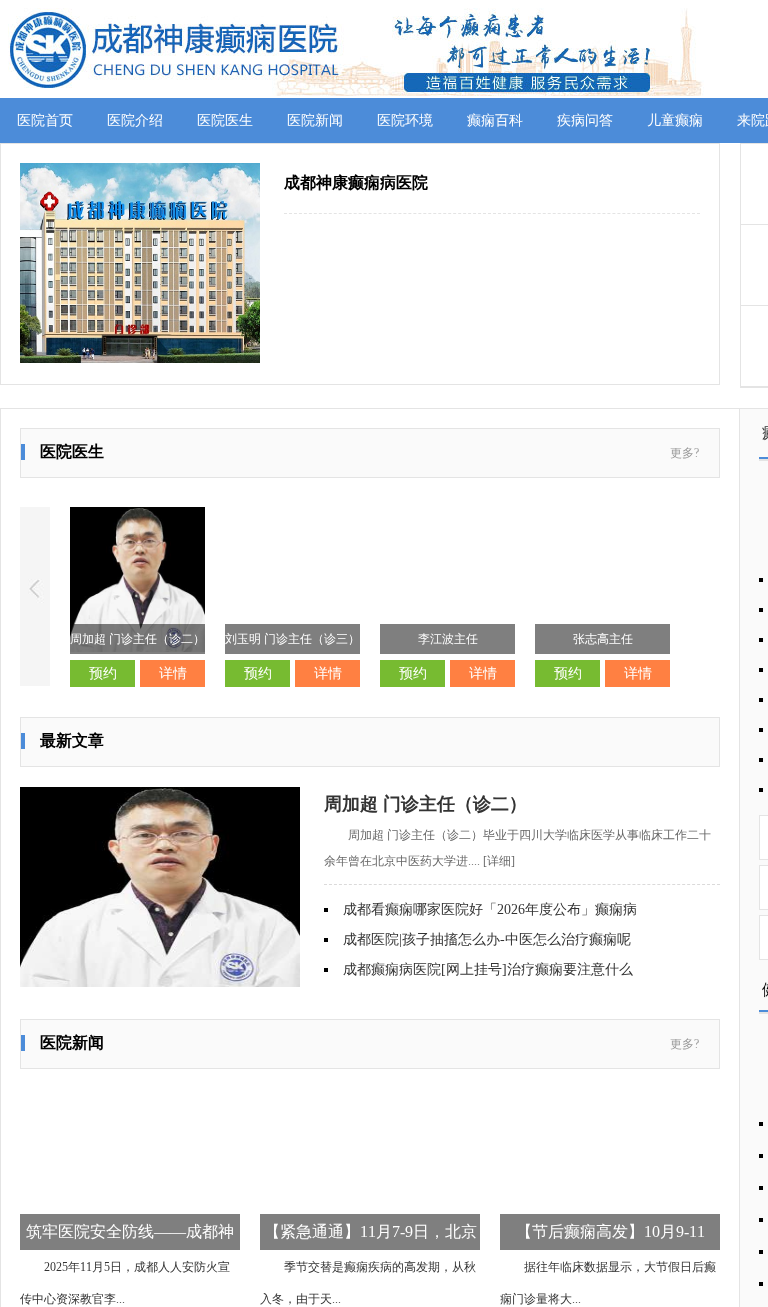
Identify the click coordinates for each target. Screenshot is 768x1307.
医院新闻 (315, 120)
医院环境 (405, 120)
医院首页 (45, 120)
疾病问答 (585, 120)
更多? (684, 453)
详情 (173, 673)
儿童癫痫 (675, 120)
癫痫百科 (495, 120)
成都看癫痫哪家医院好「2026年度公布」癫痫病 (490, 909)
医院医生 (225, 120)
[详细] (499, 861)
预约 (103, 673)
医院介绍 (135, 120)
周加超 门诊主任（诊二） (425, 804)
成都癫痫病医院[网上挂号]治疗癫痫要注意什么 (488, 969)
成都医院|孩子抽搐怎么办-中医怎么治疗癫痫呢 (487, 939)
